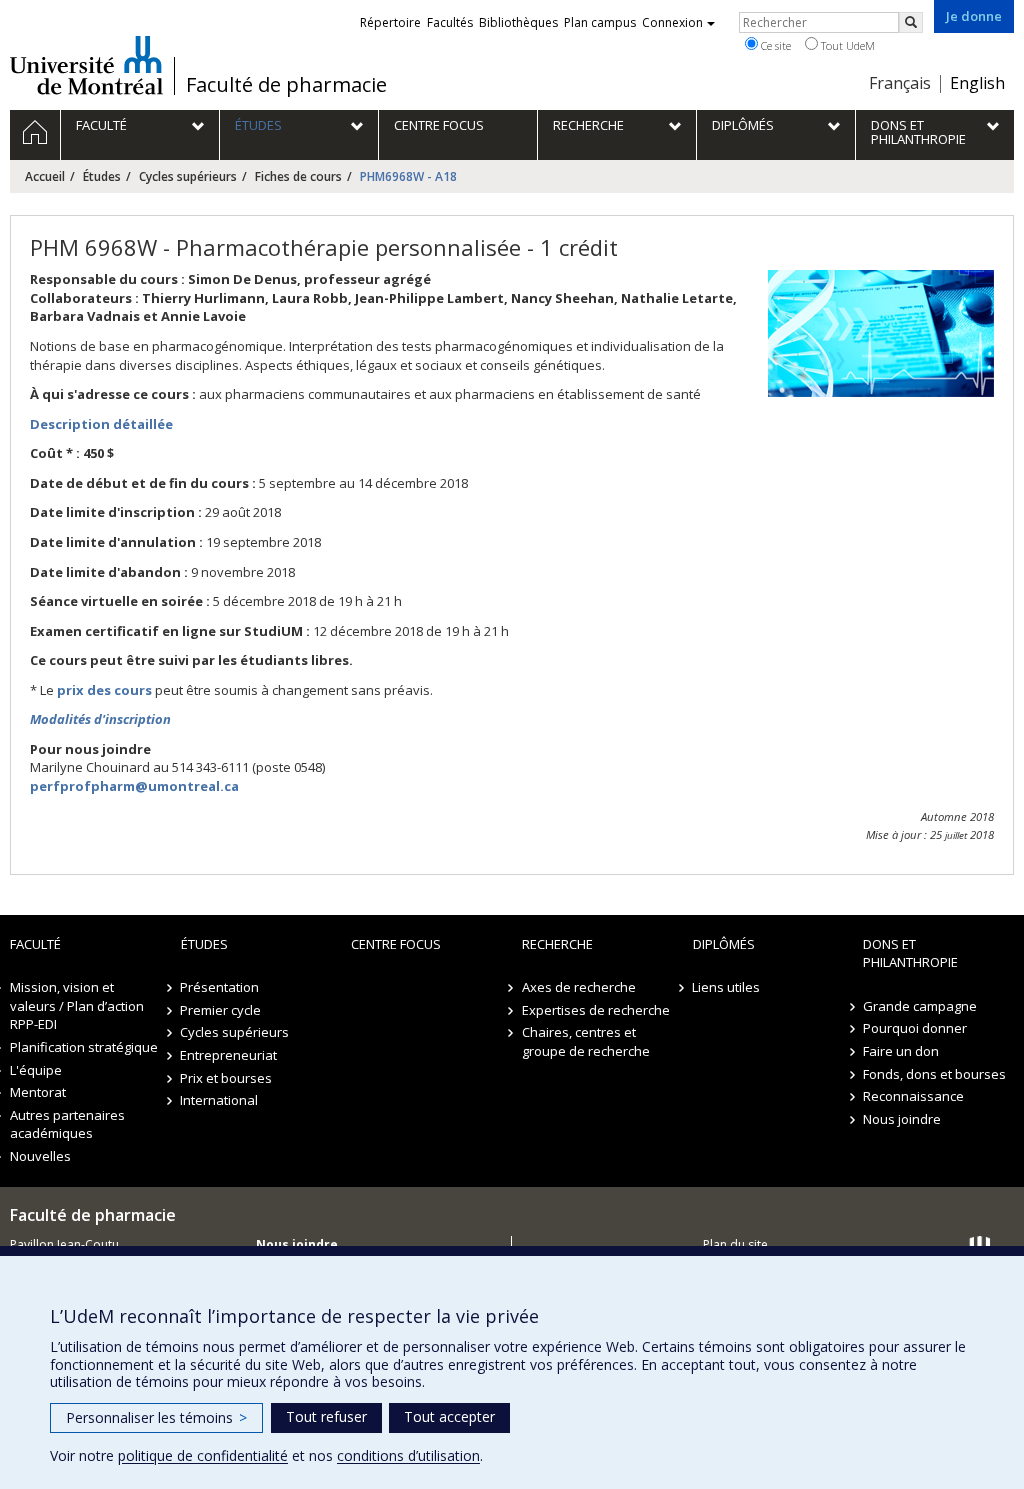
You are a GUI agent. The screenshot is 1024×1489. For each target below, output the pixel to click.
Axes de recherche (579, 987)
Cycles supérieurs (188, 176)
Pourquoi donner (915, 1028)
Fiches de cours (298, 176)
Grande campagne (920, 1006)
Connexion (672, 22)
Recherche (557, 944)
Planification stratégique (84, 1047)
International (220, 1100)
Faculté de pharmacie (286, 85)
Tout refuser (326, 1416)
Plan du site (735, 1244)
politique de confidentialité (203, 1455)
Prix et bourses (227, 1078)
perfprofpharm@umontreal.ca (134, 786)
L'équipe (36, 1070)
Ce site (774, 45)
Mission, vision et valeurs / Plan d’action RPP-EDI (77, 1005)
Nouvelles (40, 1156)
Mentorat (38, 1092)
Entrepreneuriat (229, 1055)
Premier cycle (221, 1010)
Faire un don (901, 1051)
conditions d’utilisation (408, 1455)
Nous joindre (902, 1119)
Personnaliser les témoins (156, 1417)
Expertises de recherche (596, 1010)
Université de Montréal (86, 65)
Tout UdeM (846, 45)
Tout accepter (449, 1416)
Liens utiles (727, 987)
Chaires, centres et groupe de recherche (586, 1041)
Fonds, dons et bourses (934, 1074)
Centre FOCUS (396, 944)
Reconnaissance (913, 1096)
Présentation (220, 987)
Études (102, 176)
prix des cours (104, 690)
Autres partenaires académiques (67, 1124)
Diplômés (724, 944)
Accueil (45, 176)
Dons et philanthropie (910, 953)
